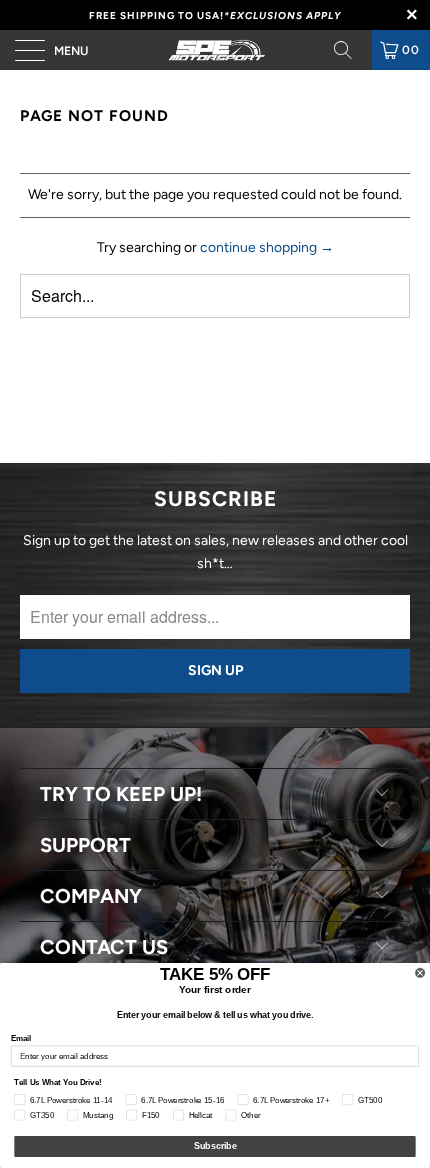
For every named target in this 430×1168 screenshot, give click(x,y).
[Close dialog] (420, 972)
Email (21, 1037)
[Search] (350, 50)
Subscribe (215, 1146)
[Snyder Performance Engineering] (215, 50)
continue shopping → (267, 247)
